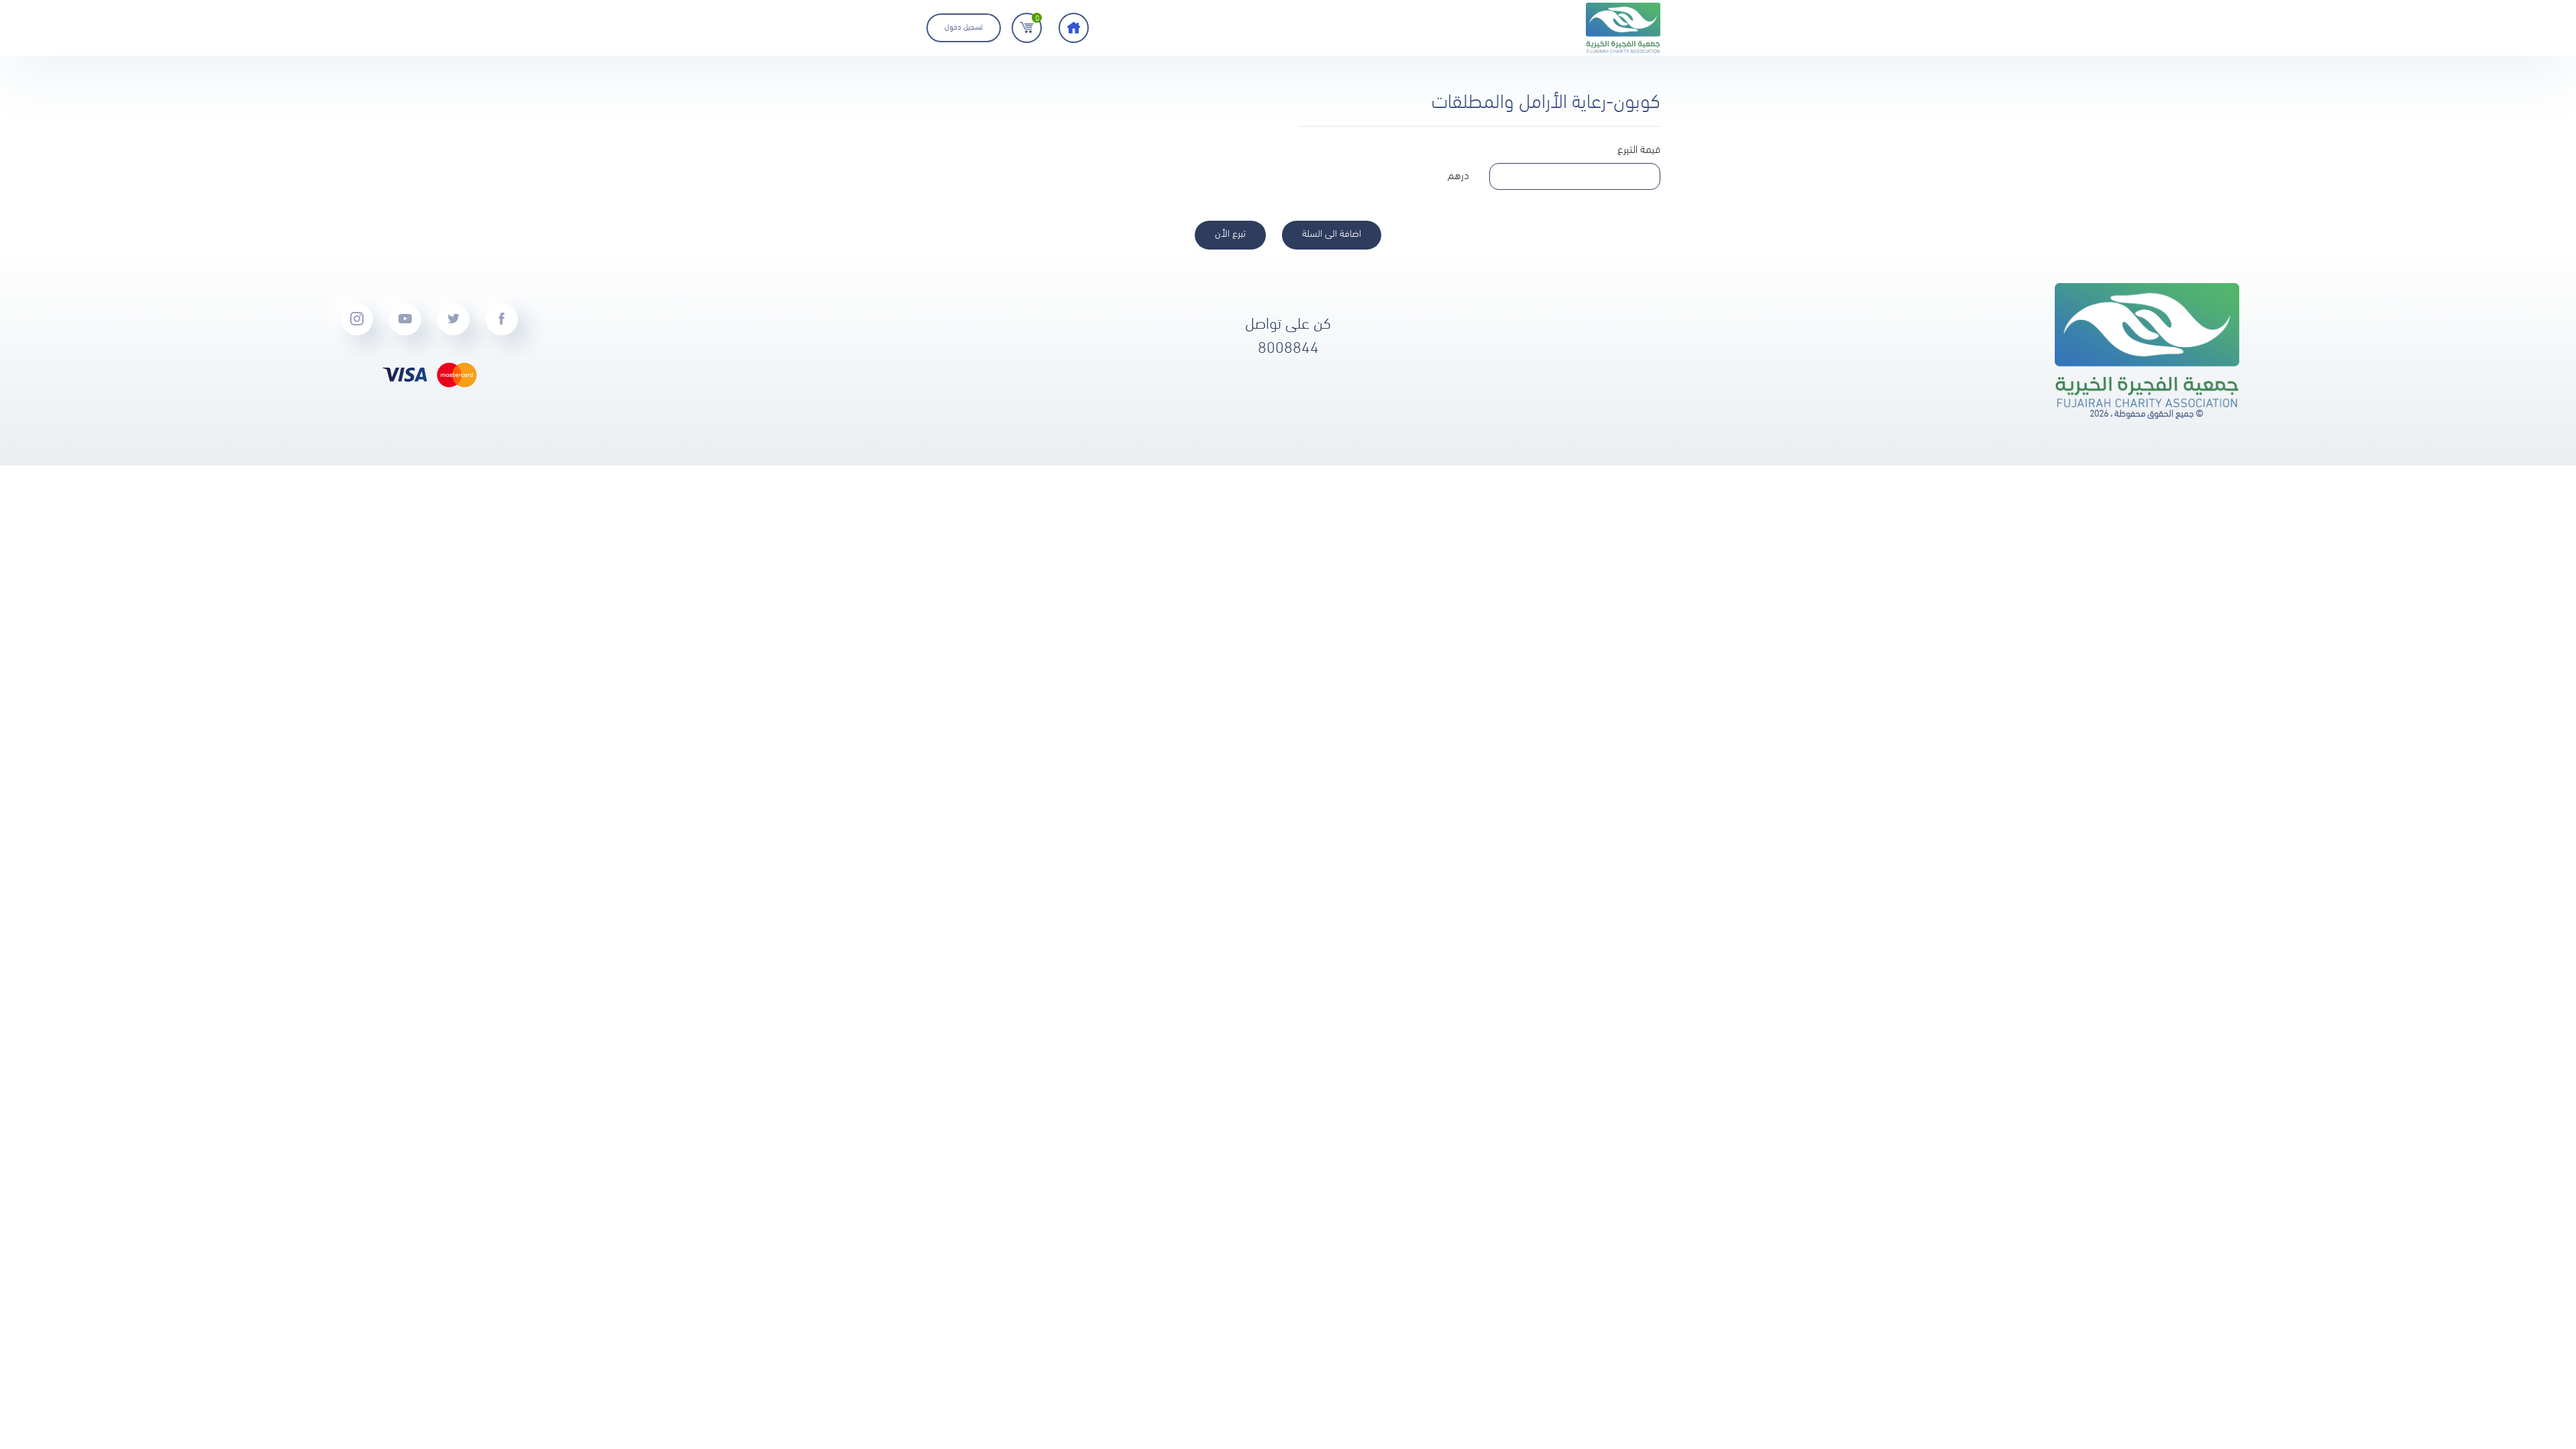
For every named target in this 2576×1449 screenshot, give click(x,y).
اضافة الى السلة (1332, 234)
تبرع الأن (1230, 234)
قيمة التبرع (1639, 150)
